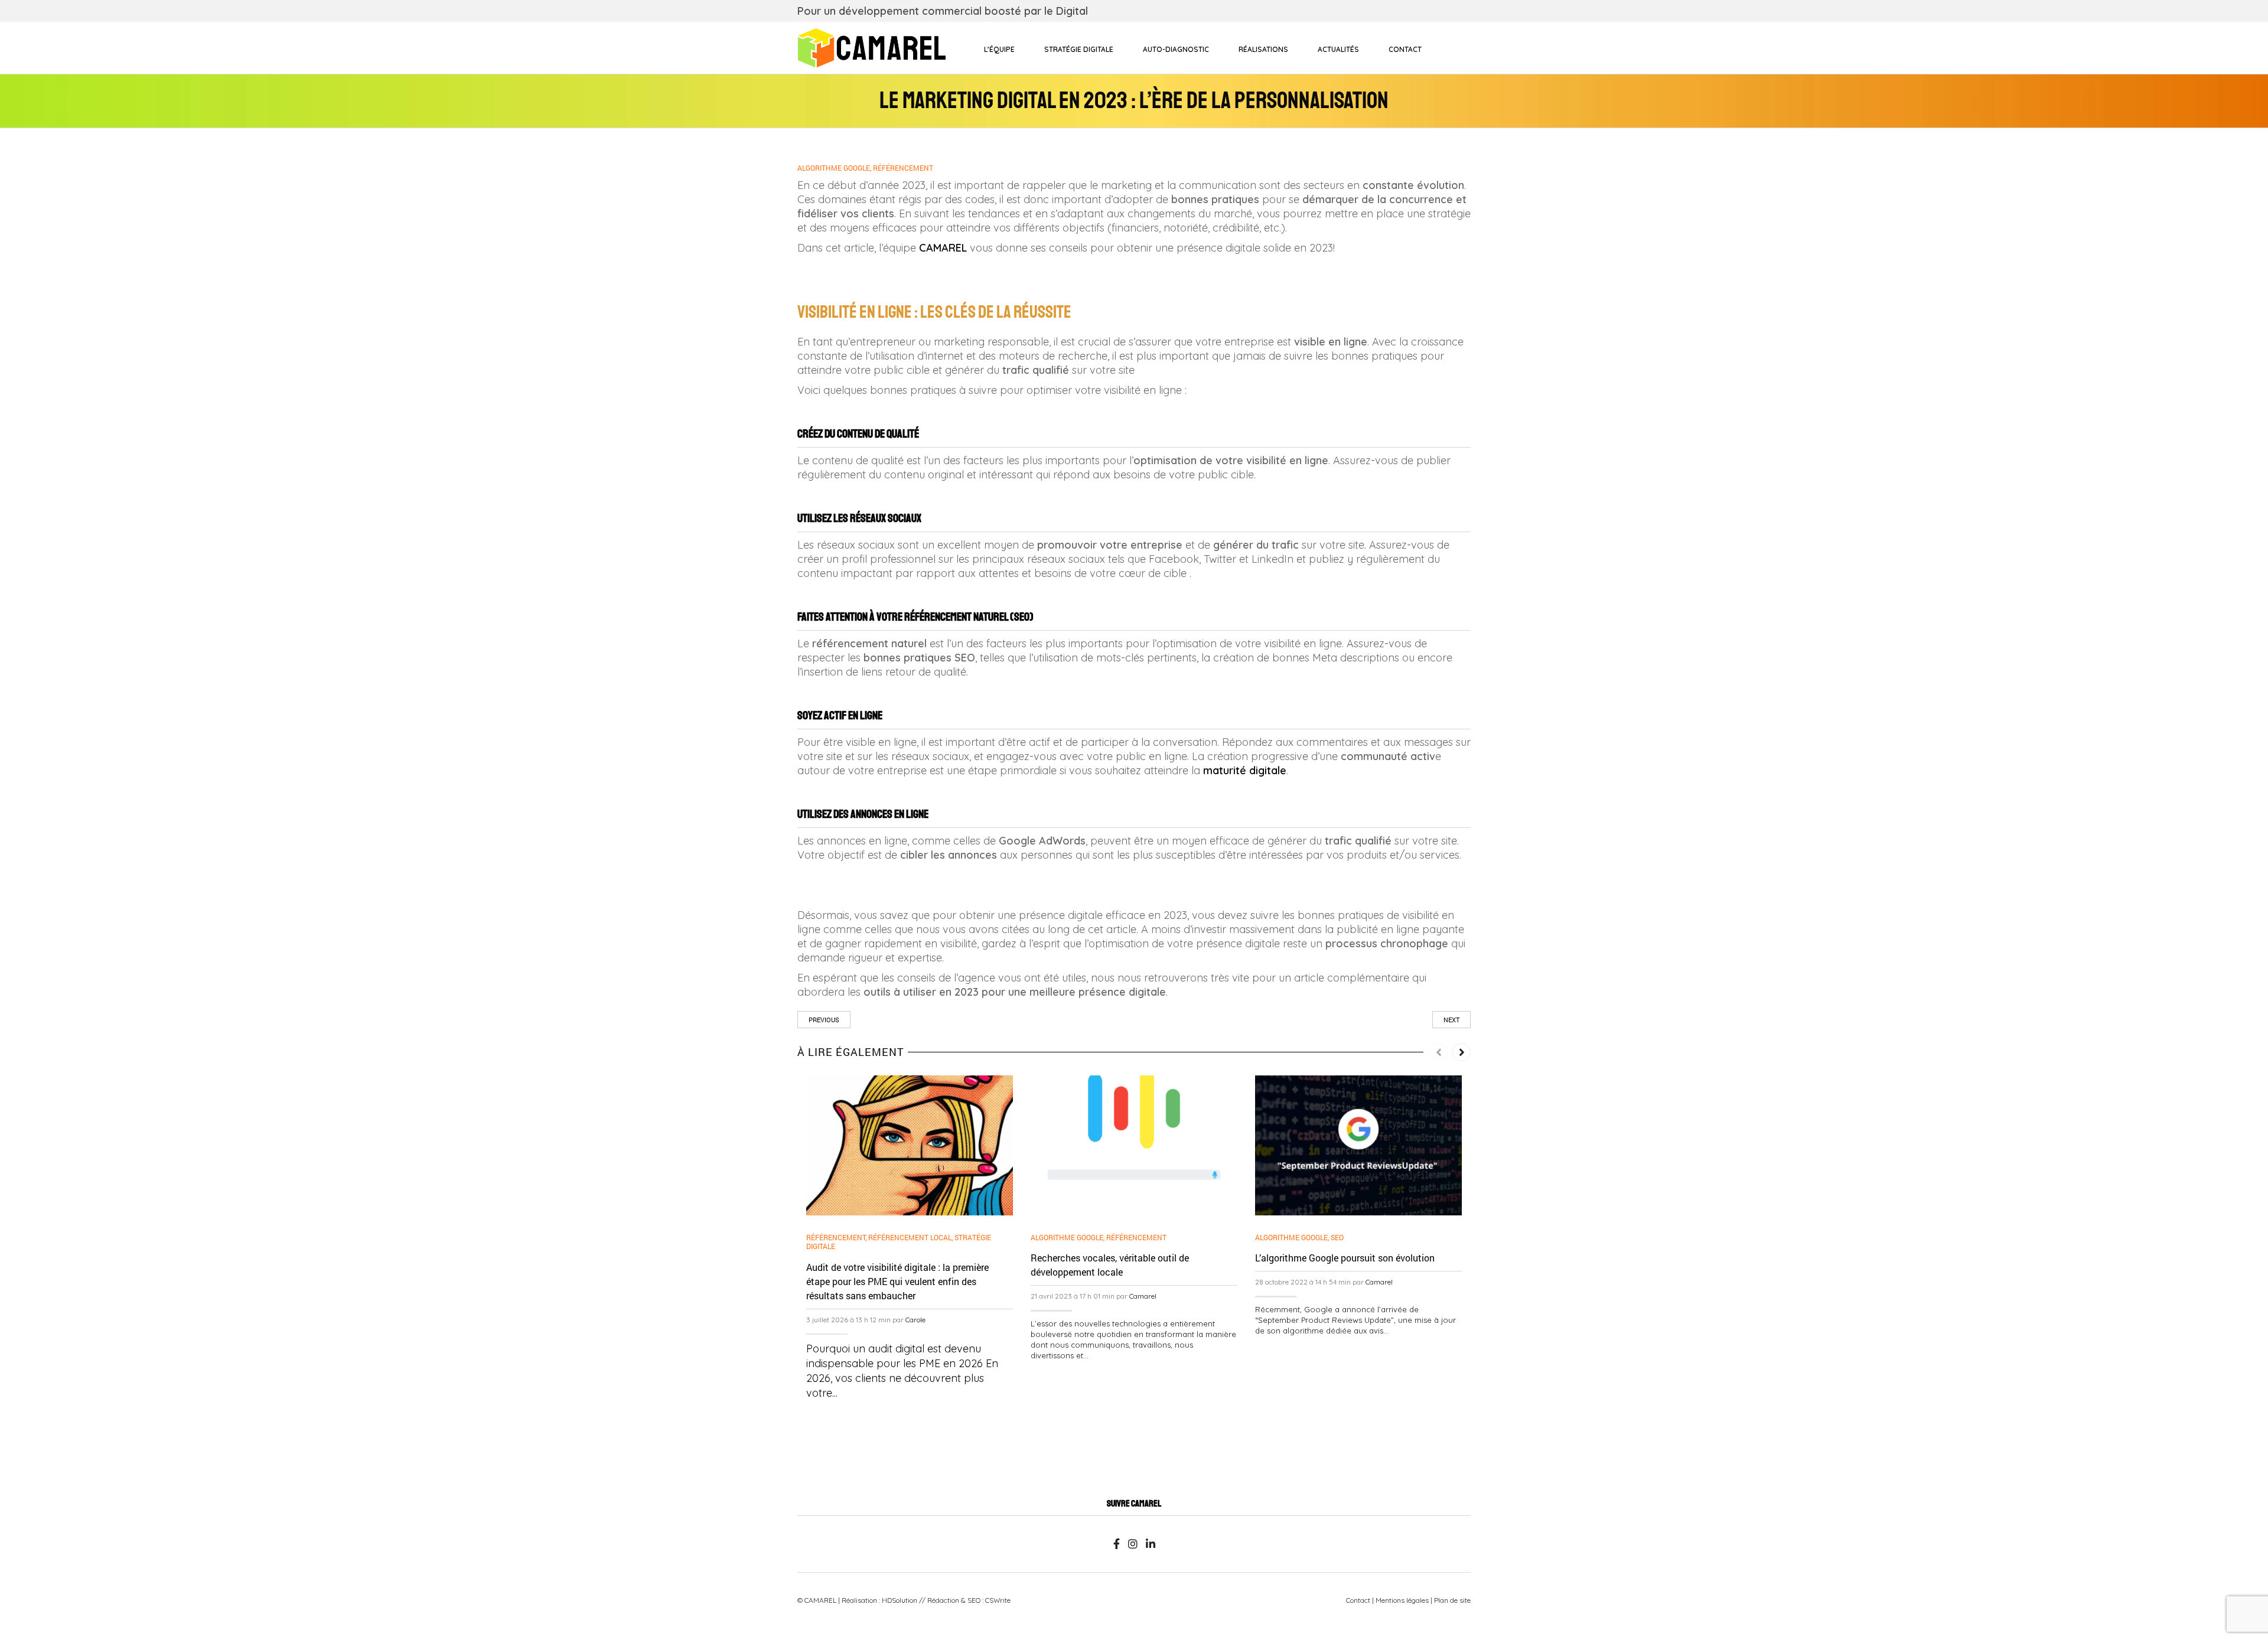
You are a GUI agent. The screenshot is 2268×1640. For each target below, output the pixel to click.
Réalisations (1263, 49)
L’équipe (999, 49)
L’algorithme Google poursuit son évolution (1345, 1258)
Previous (824, 1020)
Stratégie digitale (1079, 49)
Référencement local (910, 1237)
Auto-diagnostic (1176, 49)
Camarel (1143, 1296)
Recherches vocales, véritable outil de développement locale (1110, 1265)
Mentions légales (1402, 1600)
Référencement (903, 168)
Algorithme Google (834, 168)
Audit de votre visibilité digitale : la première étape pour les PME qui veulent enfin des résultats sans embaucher (897, 1281)
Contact (1405, 49)
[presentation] (1438, 1052)
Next (1451, 1020)
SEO (1337, 1237)
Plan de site (1452, 1600)
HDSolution (900, 1600)
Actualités (1338, 49)
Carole (915, 1320)
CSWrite (998, 1600)
